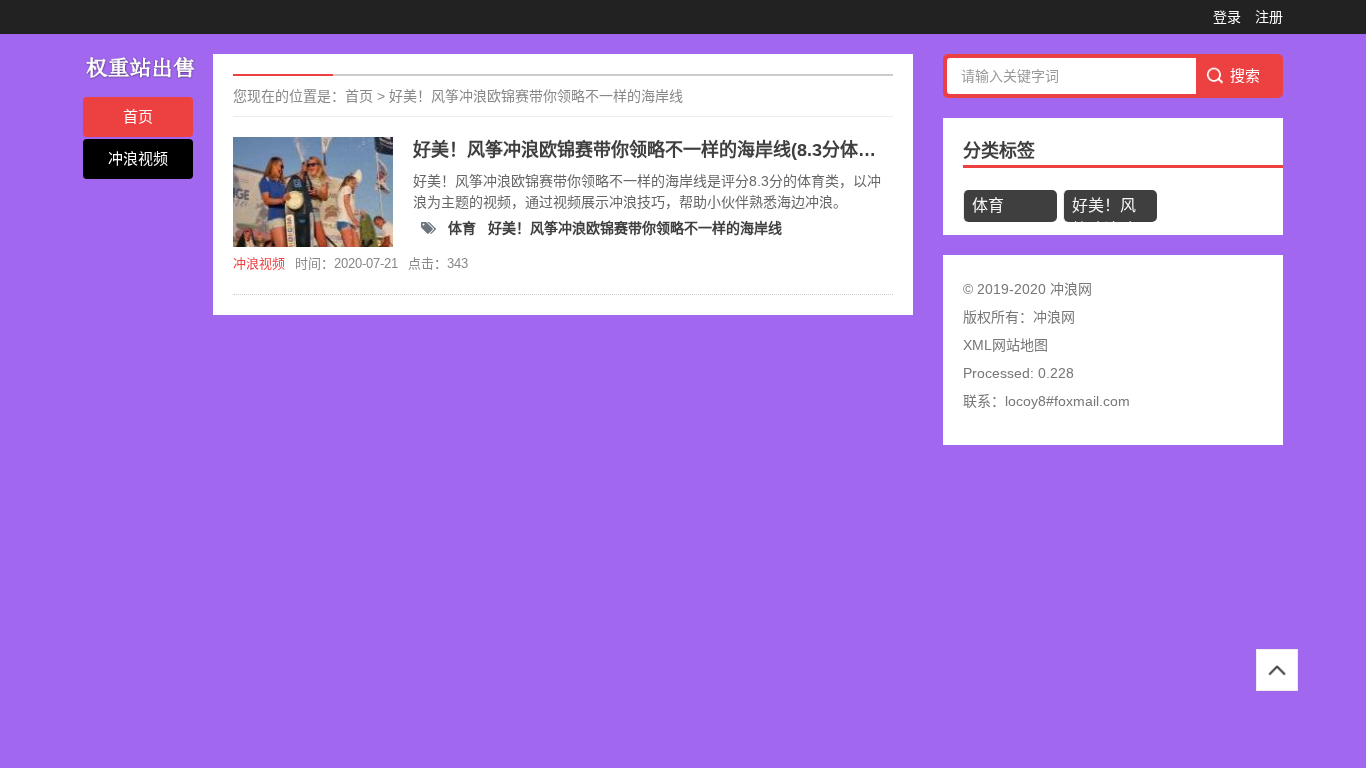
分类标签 (999, 151)
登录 (1227, 17)
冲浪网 (1054, 317)
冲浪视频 (138, 158)
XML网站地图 (1005, 345)
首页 (138, 116)
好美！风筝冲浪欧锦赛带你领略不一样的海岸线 (536, 96)
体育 (464, 228)
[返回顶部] (1277, 670)
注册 (1269, 17)
